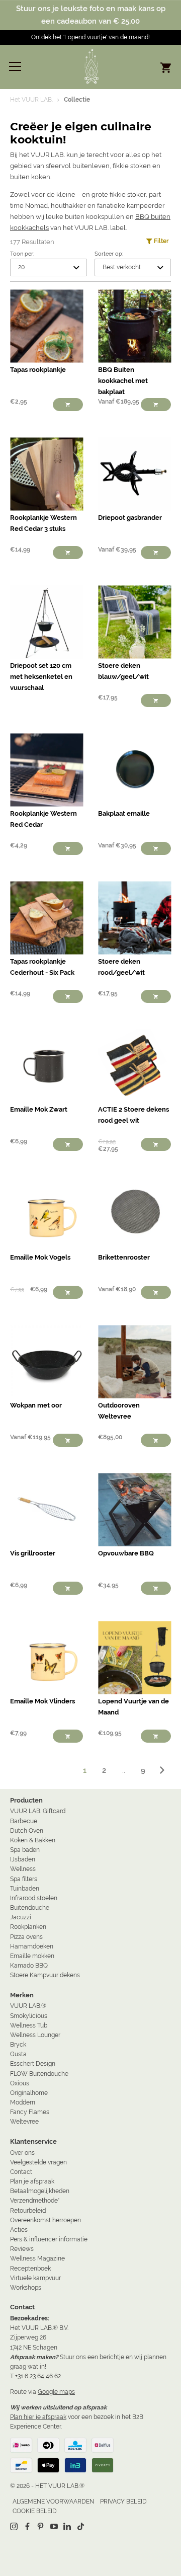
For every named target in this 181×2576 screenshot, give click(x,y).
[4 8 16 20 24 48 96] (49, 267)
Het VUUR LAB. (31, 100)
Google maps (56, 2392)
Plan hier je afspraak (38, 2417)
